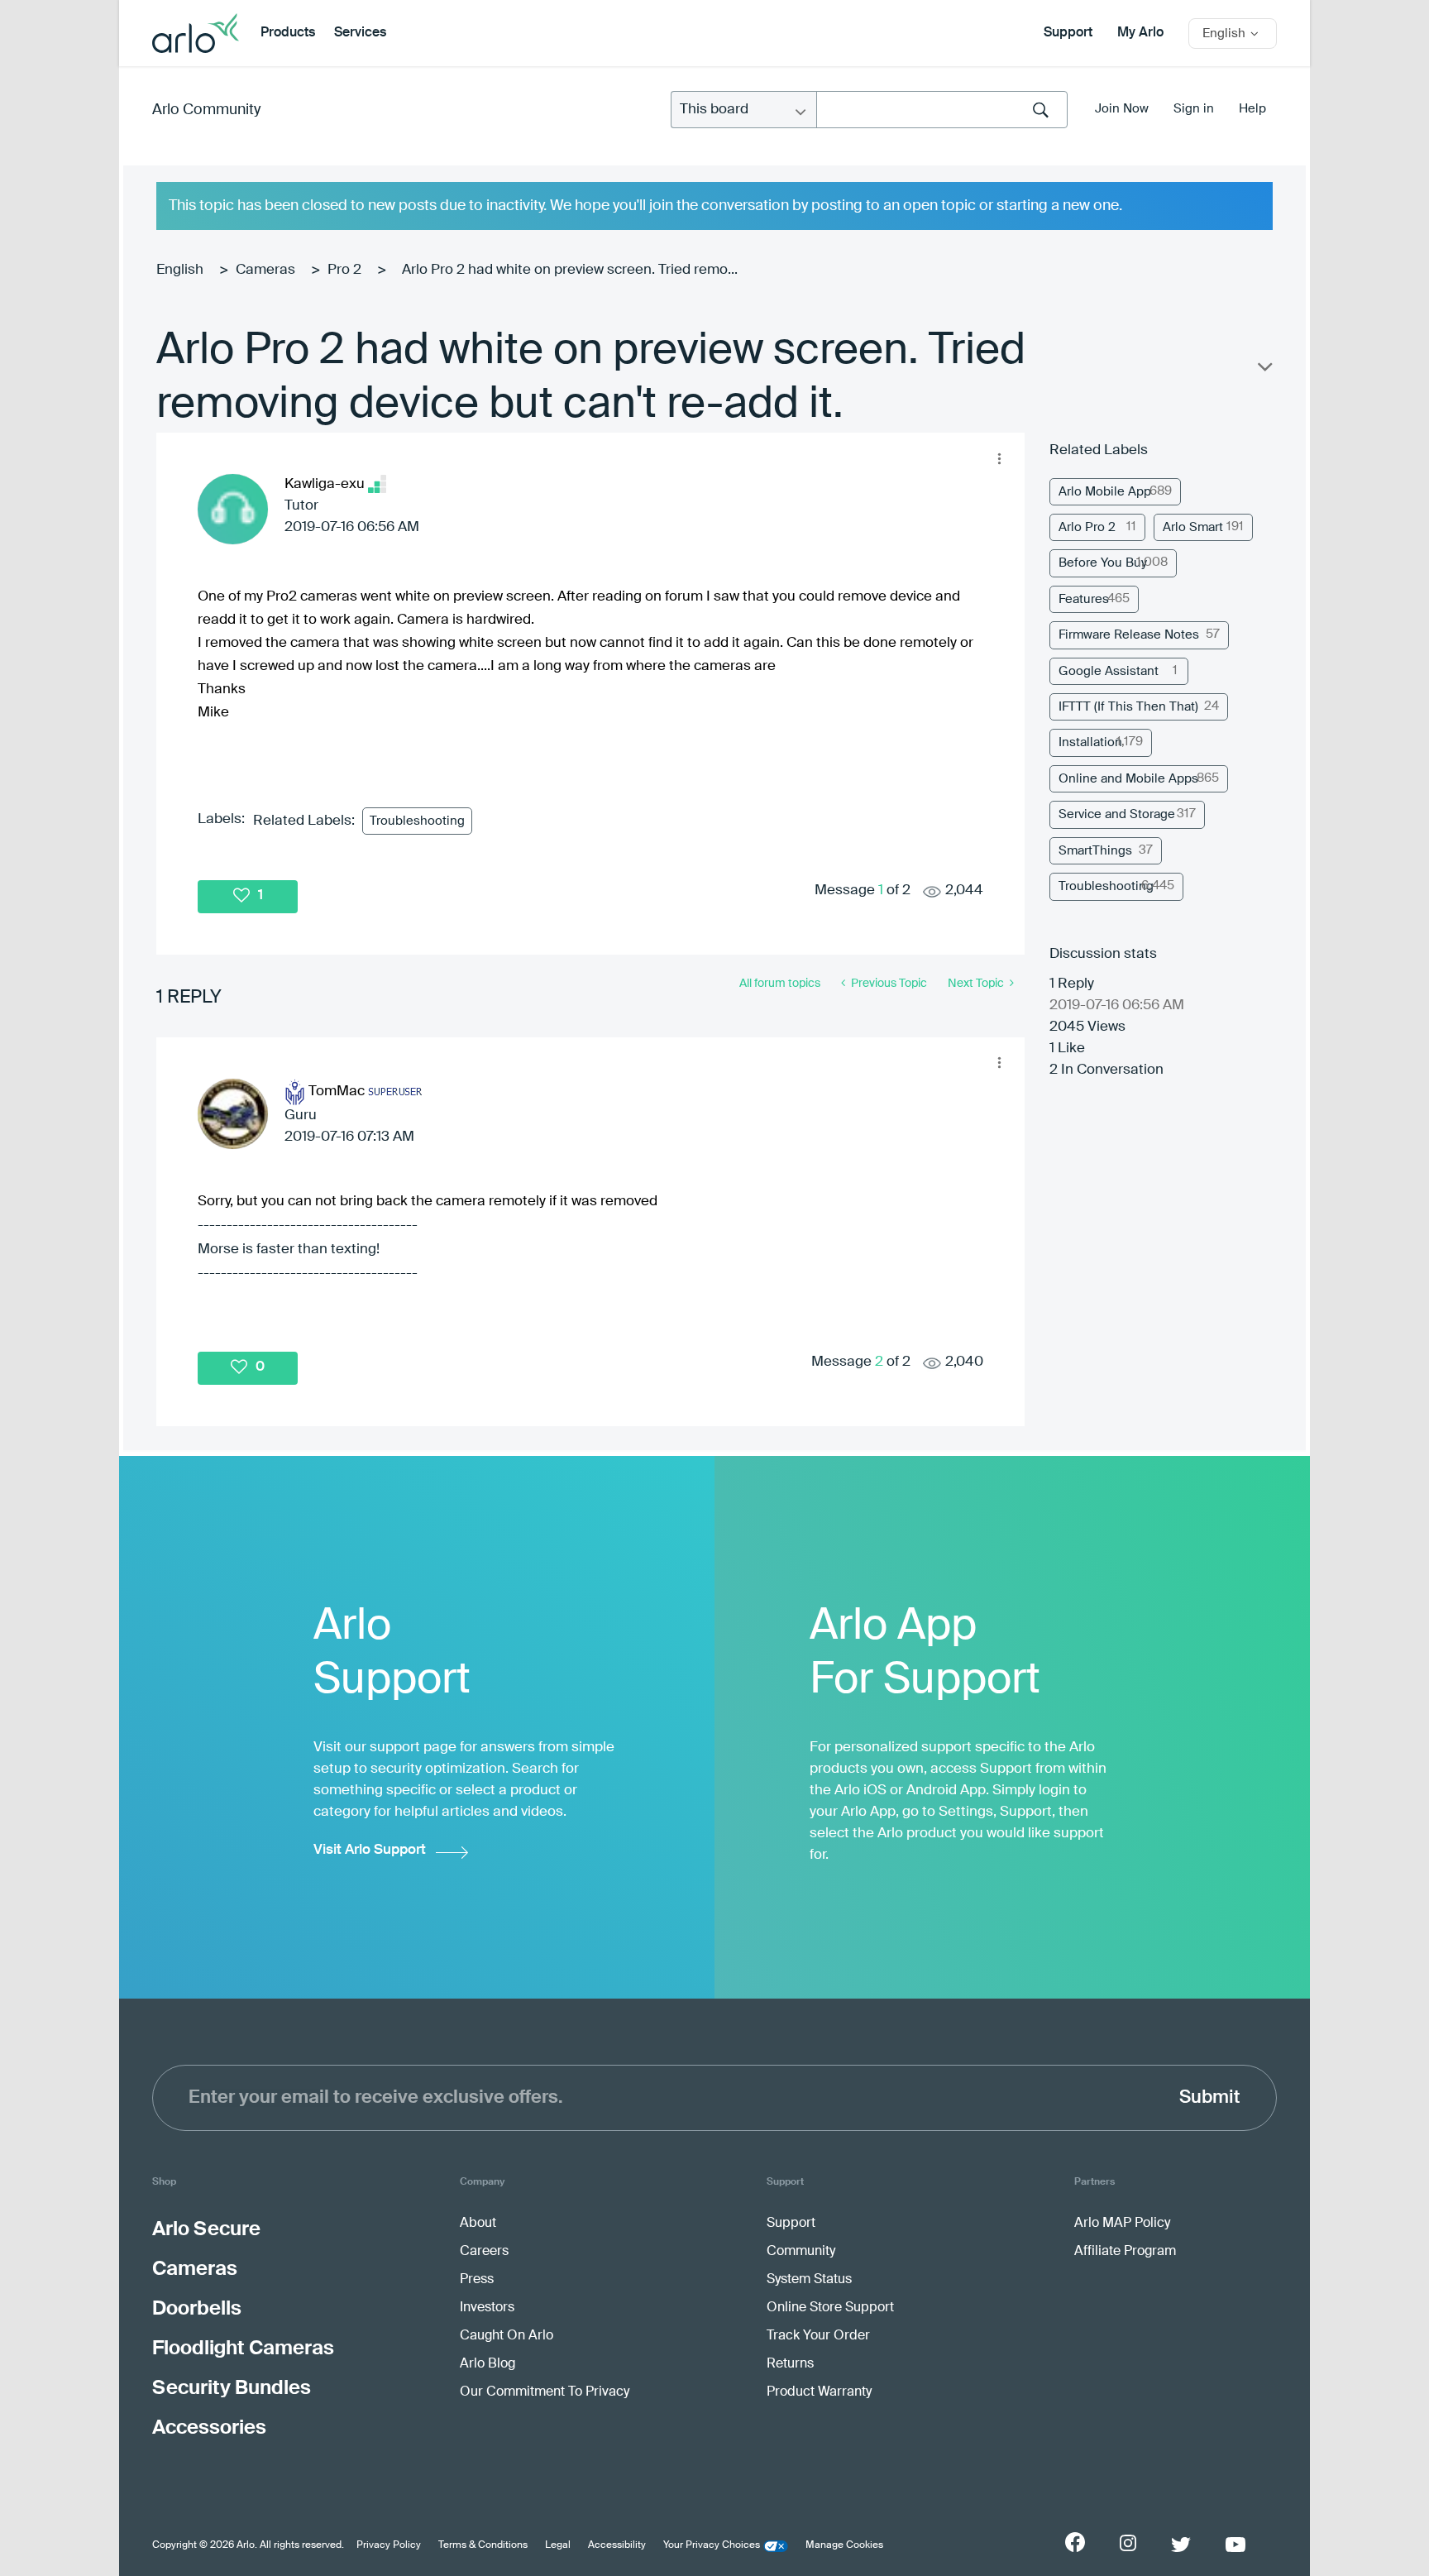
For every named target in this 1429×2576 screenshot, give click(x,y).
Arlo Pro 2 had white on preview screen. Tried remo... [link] (570, 270)
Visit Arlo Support (370, 1850)
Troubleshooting (417, 821)
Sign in (1194, 109)
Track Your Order (818, 2336)
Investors (487, 2308)
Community (801, 2252)
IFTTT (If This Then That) (1128, 707)
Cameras (265, 270)
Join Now (1122, 109)
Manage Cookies (844, 2545)
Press (477, 2280)
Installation (1090, 742)
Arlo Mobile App (1105, 492)
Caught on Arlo (507, 2336)
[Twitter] (1181, 2545)
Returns (790, 2364)
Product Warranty (819, 2392)
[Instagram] (1128, 2543)
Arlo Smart (1193, 527)
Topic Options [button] (1264, 371)
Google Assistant (1109, 671)
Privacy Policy (389, 2545)
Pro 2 (344, 270)
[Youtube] (1235, 2545)
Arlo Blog (487, 2364)
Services (360, 33)
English (180, 270)
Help (1252, 109)
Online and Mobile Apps (1128, 779)
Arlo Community (206, 110)
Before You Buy (1103, 563)
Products (288, 33)
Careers (484, 2252)
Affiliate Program (1125, 2252)
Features (1084, 599)
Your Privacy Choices (712, 2545)
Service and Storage (1117, 814)
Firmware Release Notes (1129, 635)
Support (1068, 33)
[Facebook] (1075, 2542)
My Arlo (1140, 33)
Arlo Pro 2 (1087, 527)
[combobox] (942, 110)
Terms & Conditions (483, 2545)
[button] (999, 458)
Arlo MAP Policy (1122, 2224)
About (478, 2224)
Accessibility (617, 2545)
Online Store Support (830, 2308)
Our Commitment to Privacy (545, 2392)
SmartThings (1095, 851)
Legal (558, 2545)
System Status (809, 2280)
